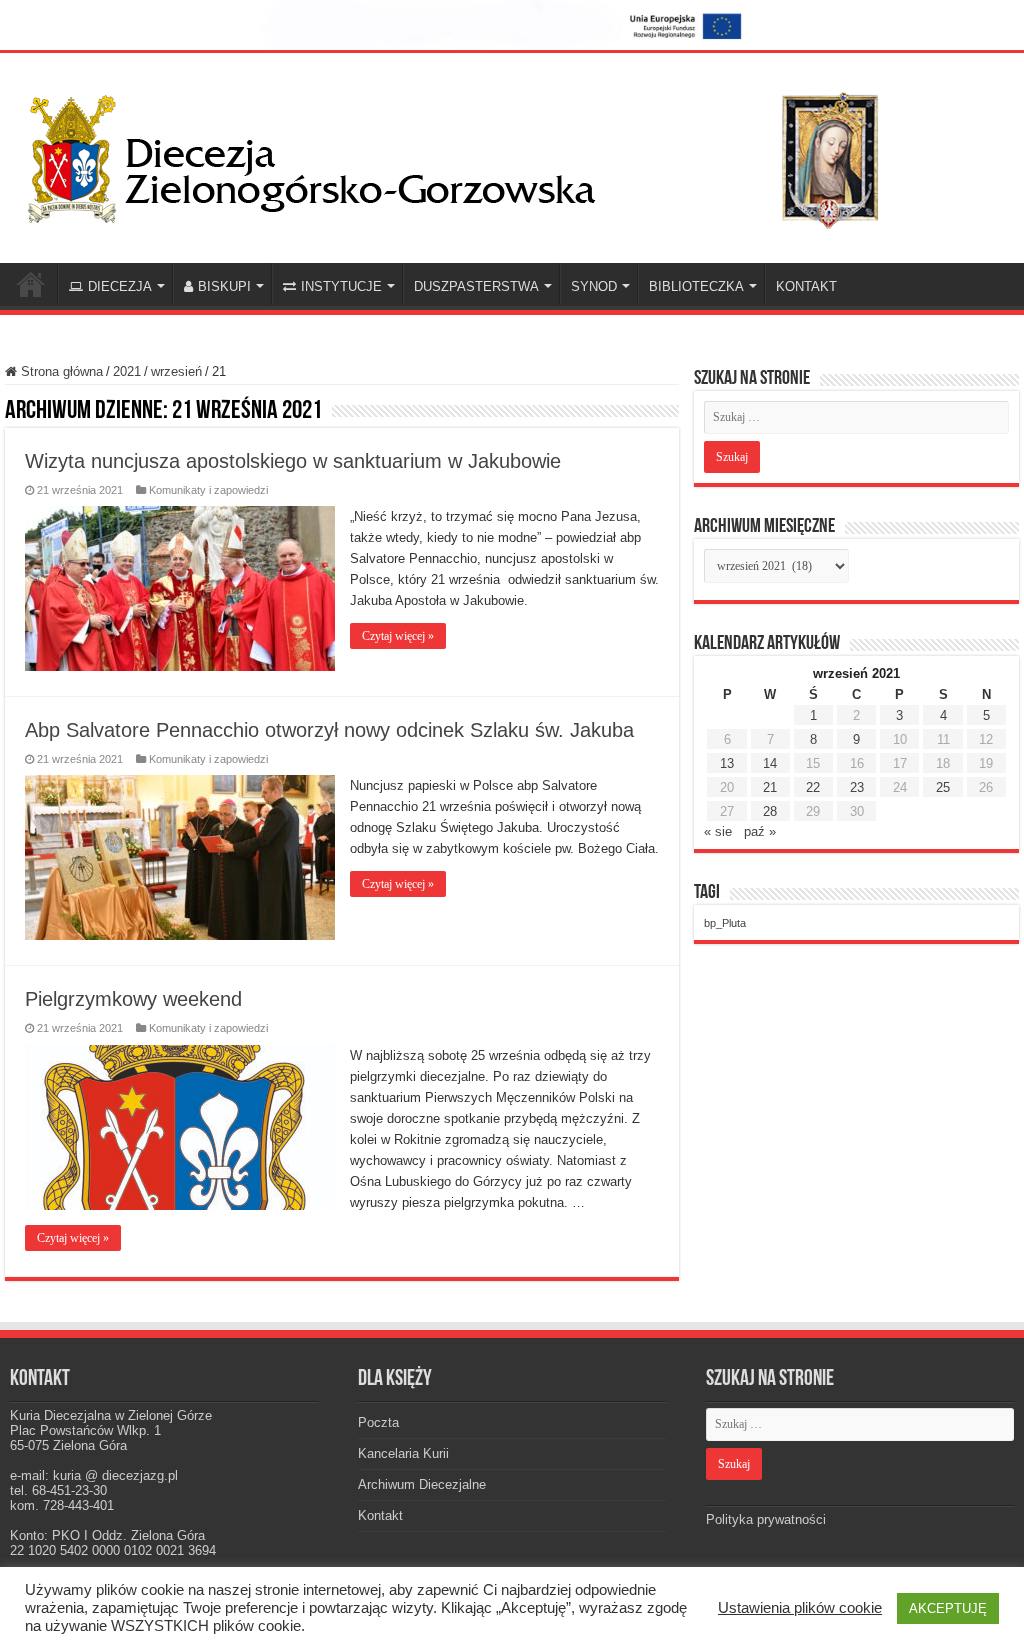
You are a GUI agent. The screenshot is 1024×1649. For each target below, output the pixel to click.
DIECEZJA (120, 286)
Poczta (378, 1422)
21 (770, 787)
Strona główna (60, 371)
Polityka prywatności (766, 1519)
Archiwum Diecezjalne (422, 1484)
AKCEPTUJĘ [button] (948, 1608)
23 (857, 787)
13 (727, 763)
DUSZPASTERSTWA (476, 286)
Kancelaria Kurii (403, 1453)
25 (943, 787)
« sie (718, 831)
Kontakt (380, 1515)
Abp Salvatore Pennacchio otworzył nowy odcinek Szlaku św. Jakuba (329, 730)
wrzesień (176, 371)
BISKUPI (224, 286)
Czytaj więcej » (398, 636)
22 (813, 787)
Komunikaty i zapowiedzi (208, 490)
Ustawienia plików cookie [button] (800, 1608)
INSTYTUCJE (341, 286)
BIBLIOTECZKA (696, 286)
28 (770, 811)
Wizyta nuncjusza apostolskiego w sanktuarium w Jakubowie (293, 461)
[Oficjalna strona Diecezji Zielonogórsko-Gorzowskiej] (470, 155)
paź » (760, 831)
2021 (127, 371)
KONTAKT (806, 286)
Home (31, 284)
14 (770, 763)
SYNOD (594, 286)
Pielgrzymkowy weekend (133, 999)
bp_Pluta (725, 923)
